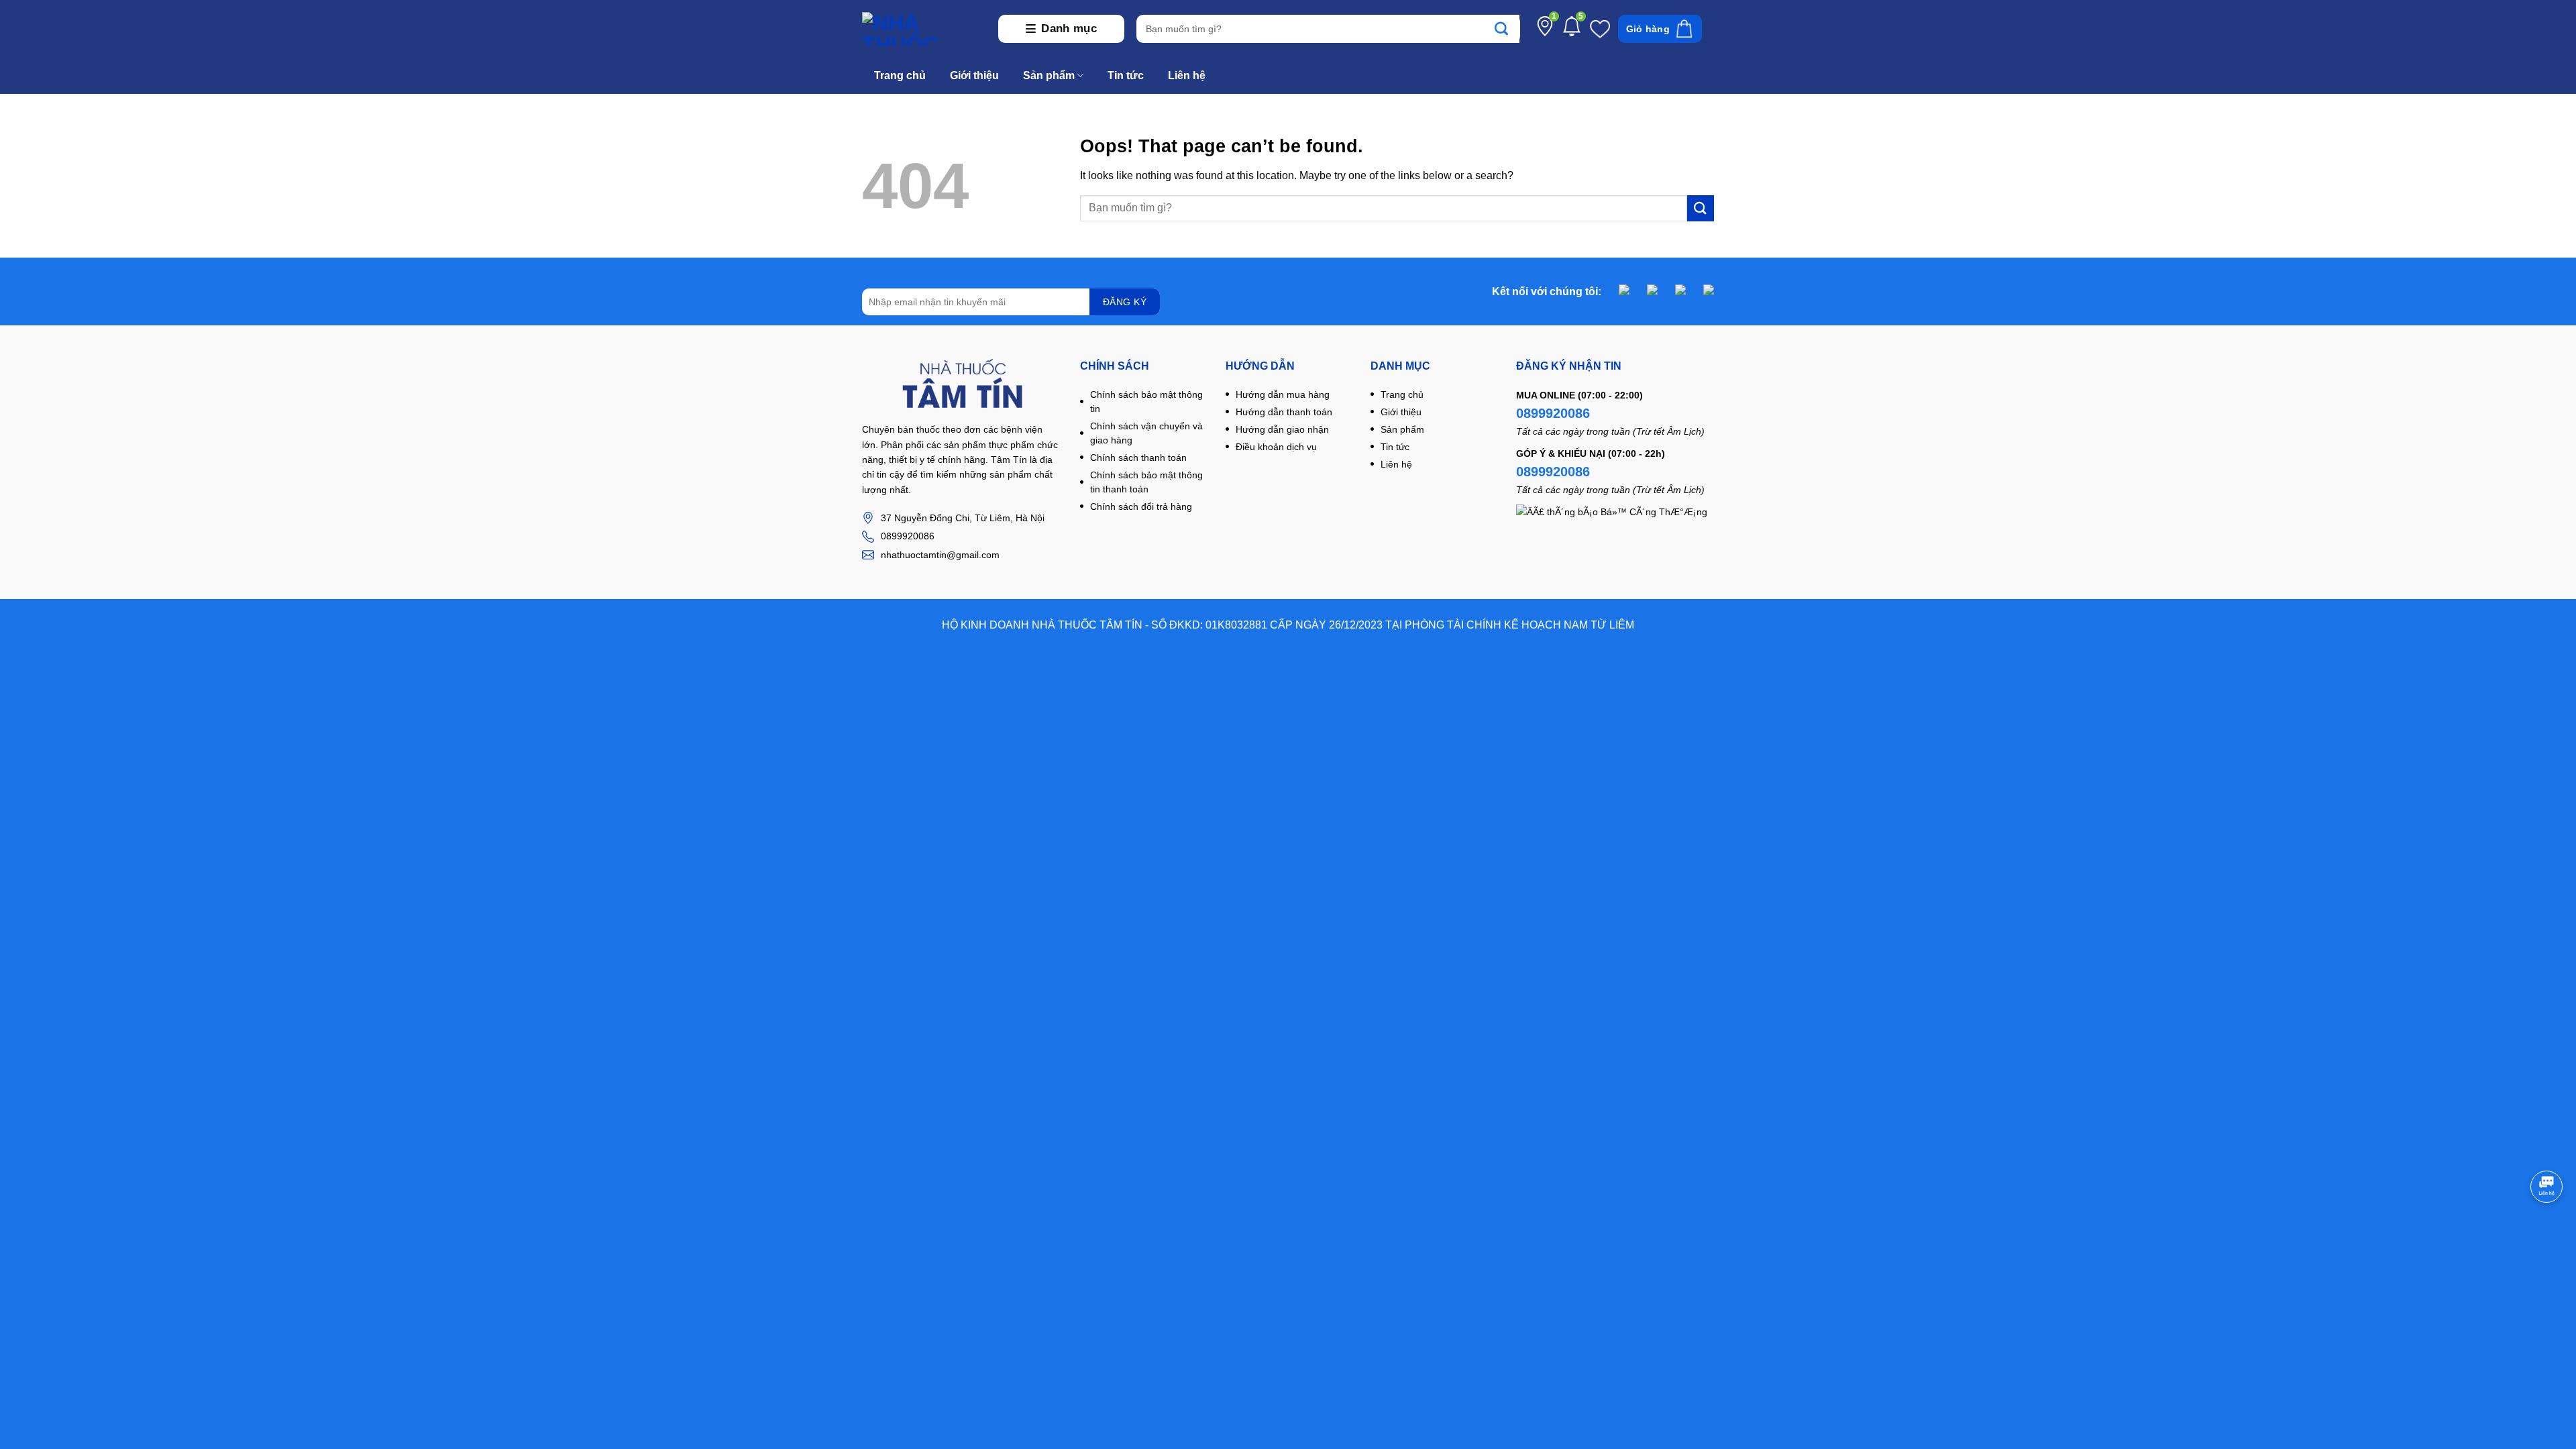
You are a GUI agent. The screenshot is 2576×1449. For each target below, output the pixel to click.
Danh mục (1069, 29)
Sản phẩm (1049, 75)
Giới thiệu (974, 75)
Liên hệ (1187, 75)
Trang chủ (900, 75)
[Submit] (1508, 29)
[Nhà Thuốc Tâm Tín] (924, 29)
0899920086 (1553, 413)
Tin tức (1126, 75)
